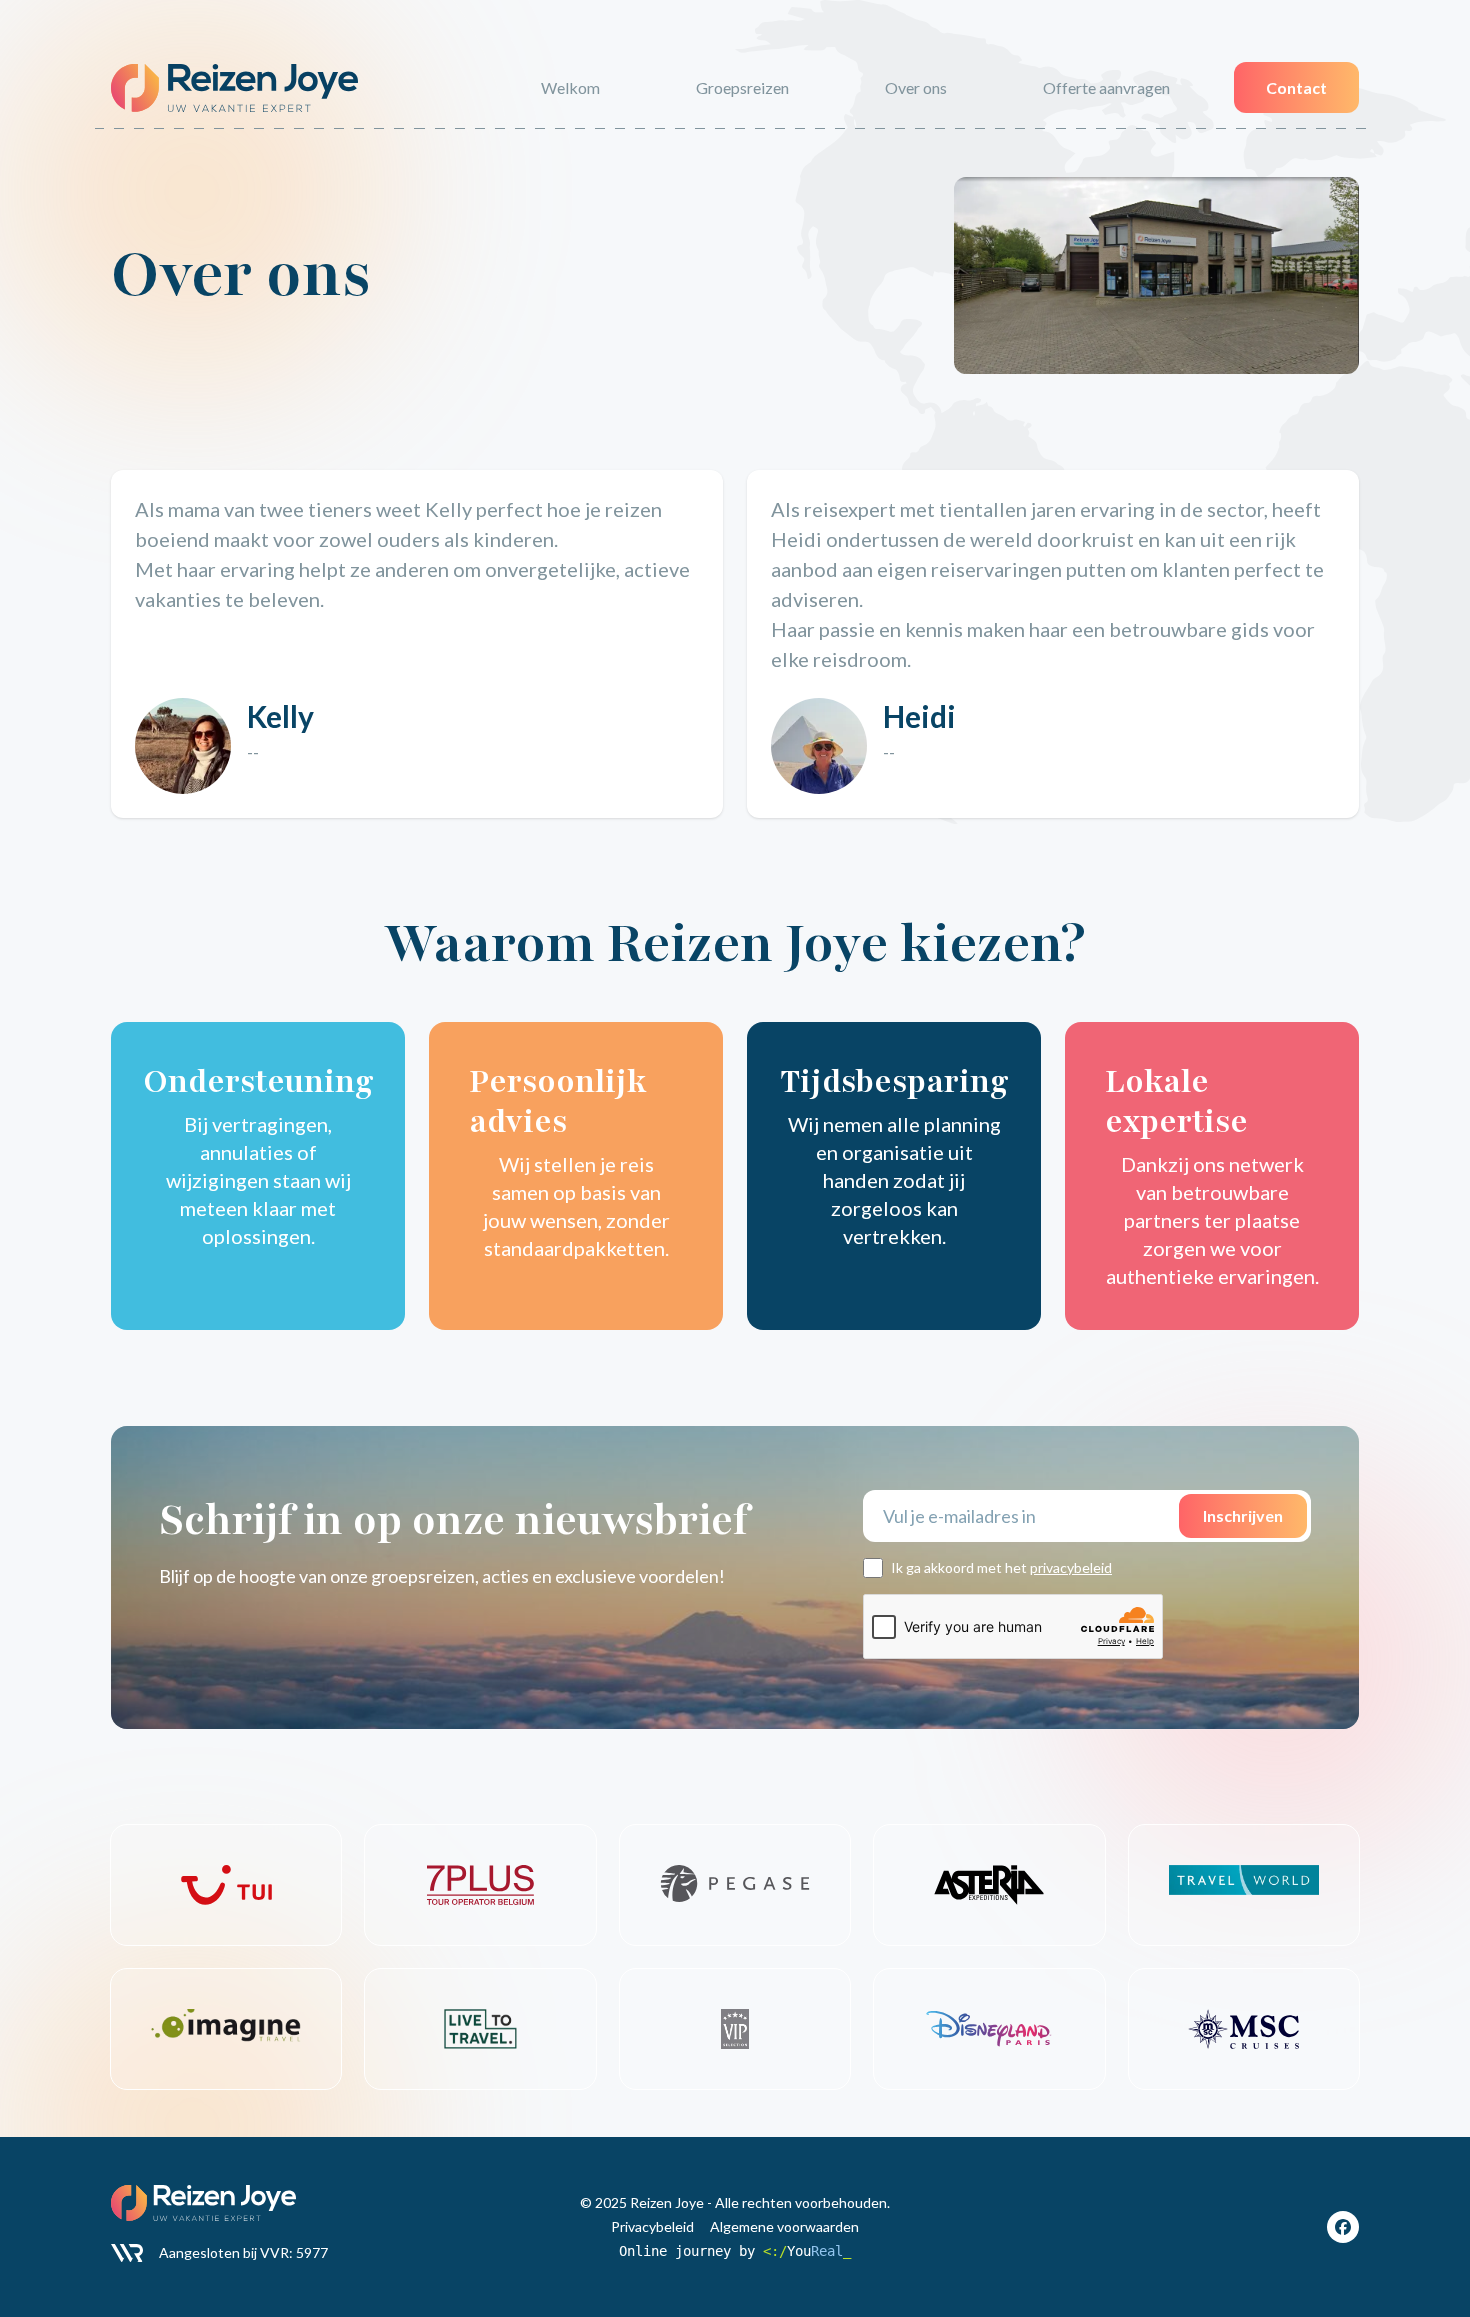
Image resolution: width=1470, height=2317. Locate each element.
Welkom (570, 87)
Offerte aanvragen (1106, 87)
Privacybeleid (652, 2226)
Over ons (916, 87)
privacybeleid (1071, 1567)
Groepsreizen (742, 87)
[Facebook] (1343, 2227)
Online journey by (735, 2251)
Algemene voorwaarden (784, 2226)
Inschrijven (1243, 1515)
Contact (1296, 87)
